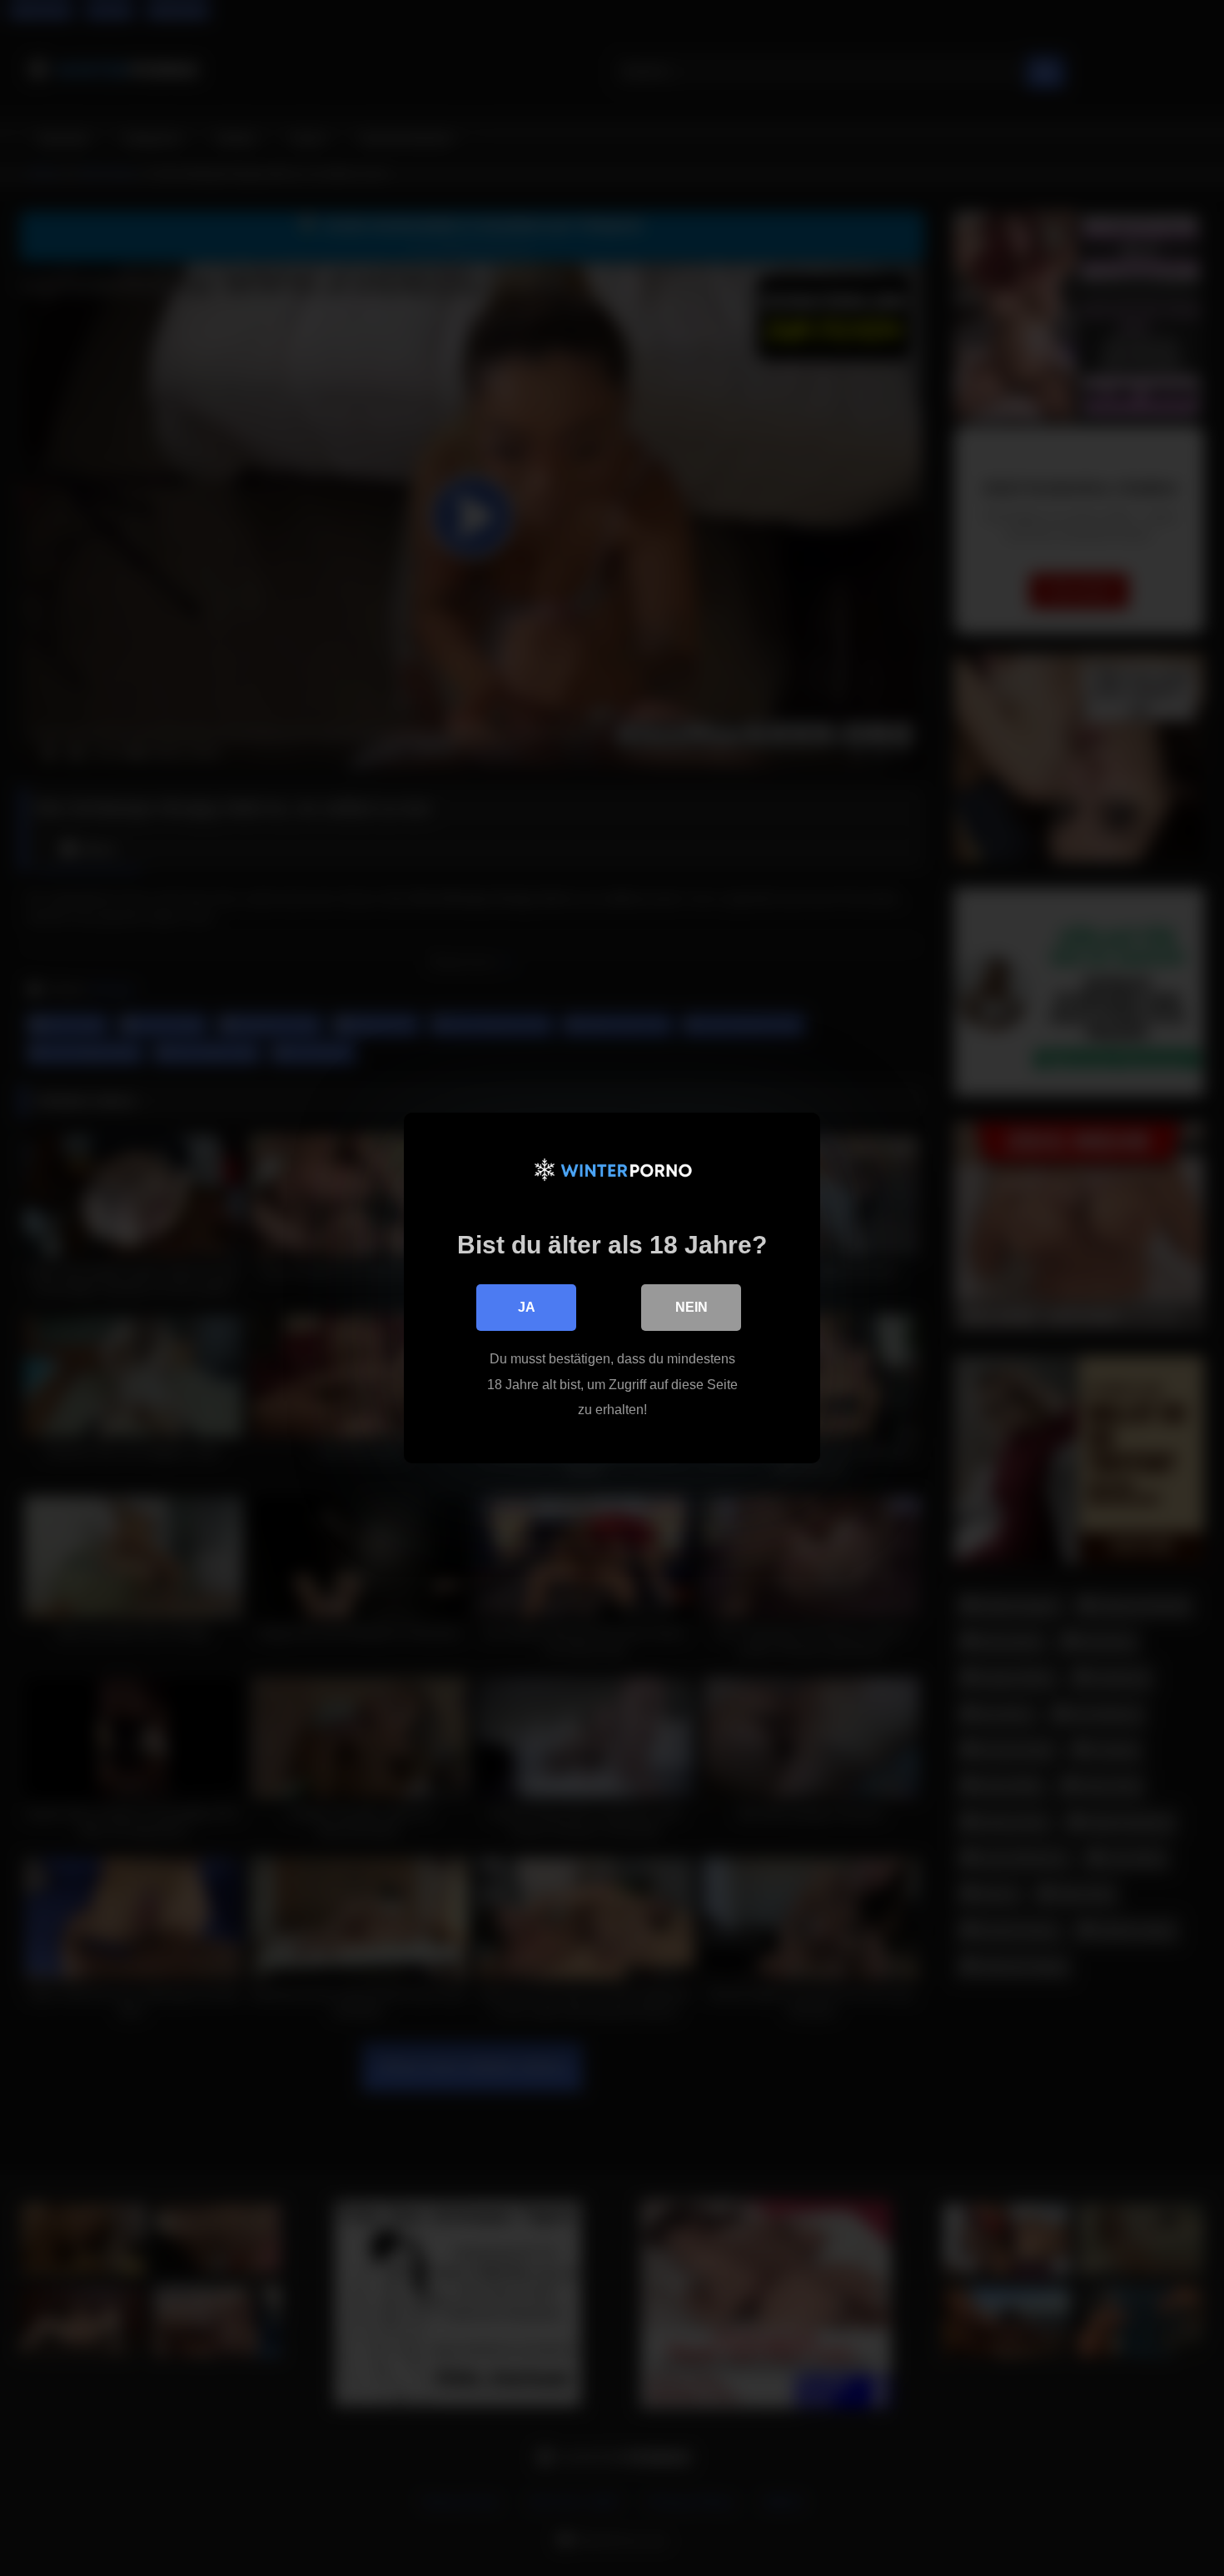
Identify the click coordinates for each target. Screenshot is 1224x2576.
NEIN (692, 1307)
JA (527, 1307)
